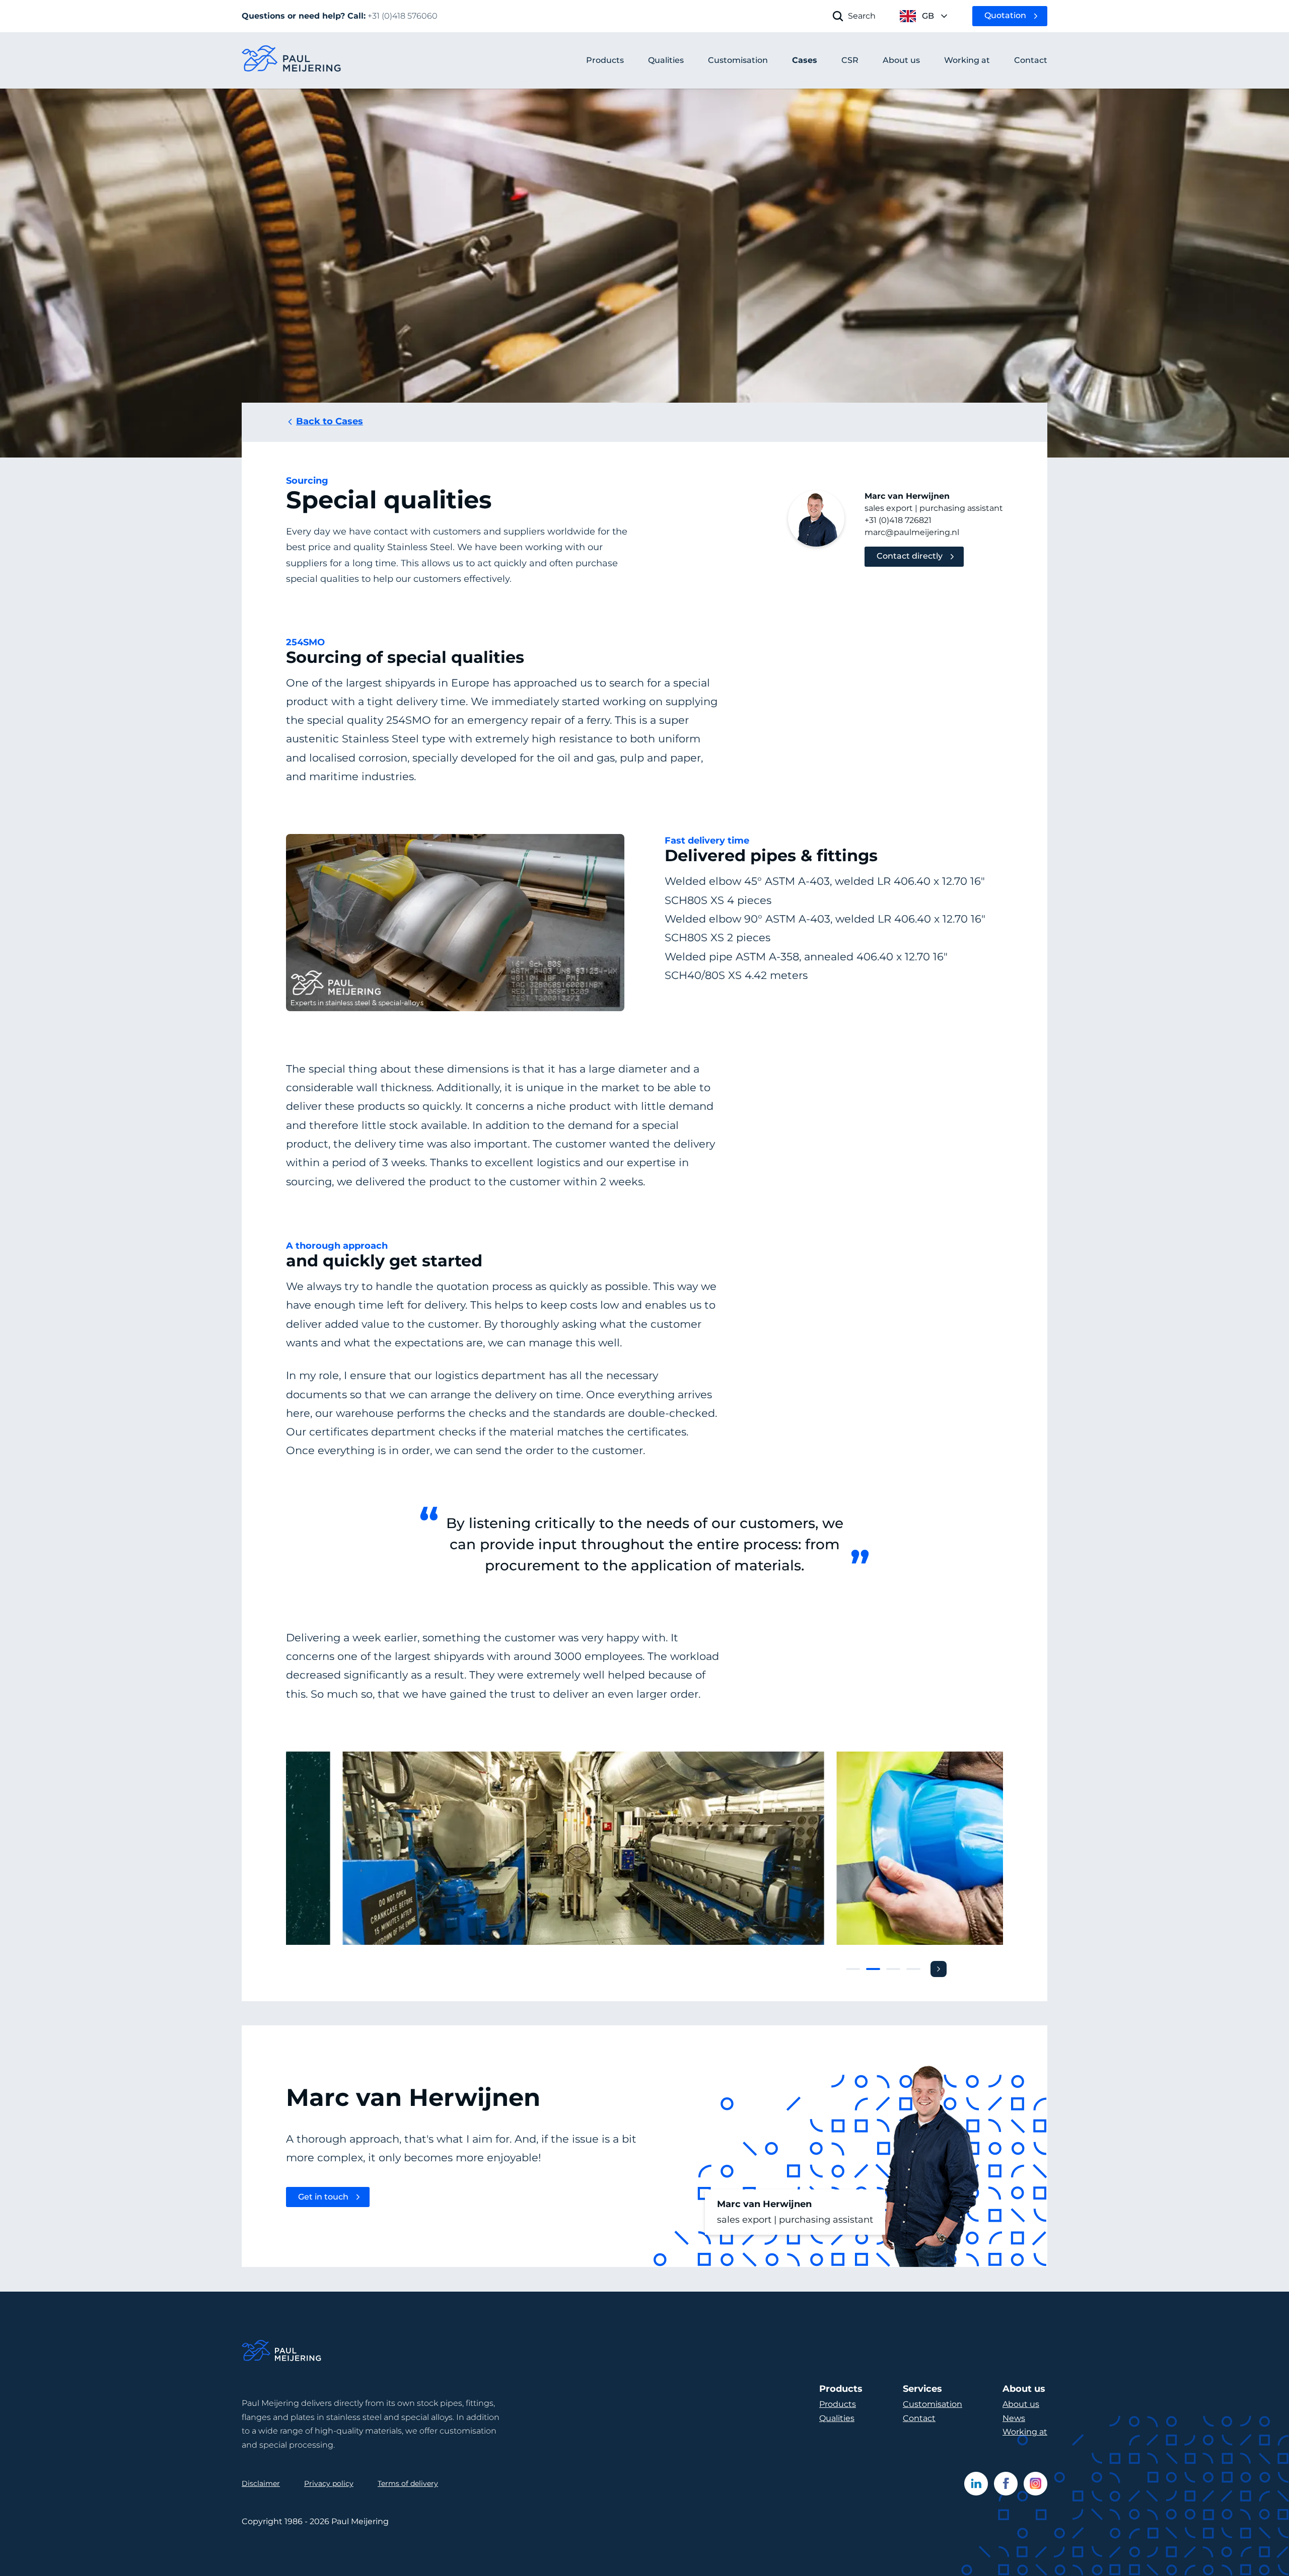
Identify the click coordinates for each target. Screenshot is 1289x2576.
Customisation (933, 2404)
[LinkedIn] (976, 2484)
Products (605, 60)
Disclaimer (261, 2483)
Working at (1025, 2432)
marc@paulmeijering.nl (912, 532)
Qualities (837, 2418)
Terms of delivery (408, 2483)
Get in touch (323, 2197)
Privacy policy (329, 2483)
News (1014, 2418)
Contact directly (910, 556)
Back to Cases (330, 421)
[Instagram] (1035, 2484)
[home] (292, 61)
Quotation (1005, 15)
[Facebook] (1006, 2484)
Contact (919, 2418)
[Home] (282, 2352)
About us (1021, 2404)
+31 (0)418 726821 (898, 520)
